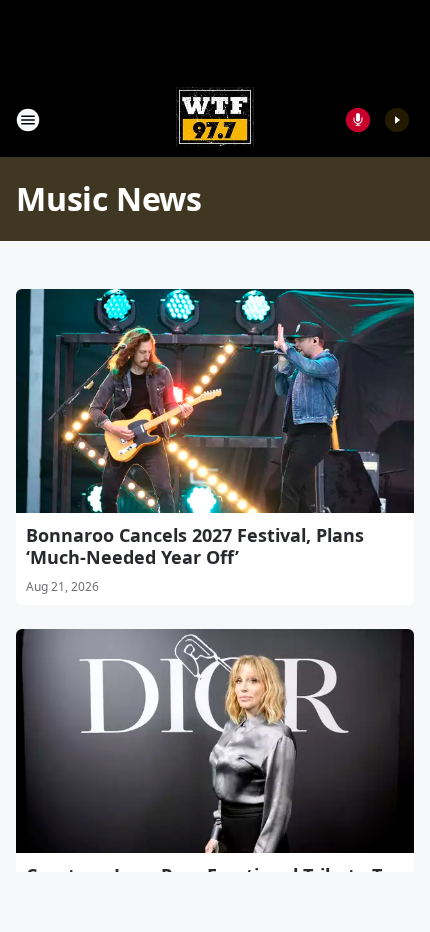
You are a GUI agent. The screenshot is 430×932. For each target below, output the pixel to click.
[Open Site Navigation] (28, 120)
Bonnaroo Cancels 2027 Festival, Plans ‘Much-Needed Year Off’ (195, 546)
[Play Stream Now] (397, 120)
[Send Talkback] (358, 120)
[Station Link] (215, 119)
